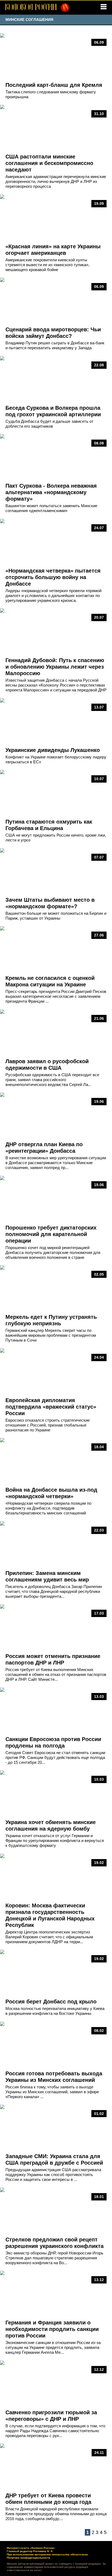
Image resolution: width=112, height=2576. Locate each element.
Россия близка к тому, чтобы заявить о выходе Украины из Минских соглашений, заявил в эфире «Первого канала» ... (52, 2092)
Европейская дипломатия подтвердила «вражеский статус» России (51, 1407)
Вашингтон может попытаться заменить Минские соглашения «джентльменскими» (51, 508)
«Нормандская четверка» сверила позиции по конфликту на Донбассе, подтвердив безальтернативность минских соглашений (48, 1508)
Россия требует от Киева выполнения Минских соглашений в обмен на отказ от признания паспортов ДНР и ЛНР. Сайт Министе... (56, 1674)
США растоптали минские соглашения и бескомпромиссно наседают (49, 163)
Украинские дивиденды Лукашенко (53, 750)
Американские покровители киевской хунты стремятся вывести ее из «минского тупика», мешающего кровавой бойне (47, 265)
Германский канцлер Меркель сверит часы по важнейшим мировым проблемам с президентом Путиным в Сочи (51, 1335)
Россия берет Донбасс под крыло (51, 2002)
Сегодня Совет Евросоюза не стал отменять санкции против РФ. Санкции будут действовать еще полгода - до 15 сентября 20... (55, 1757)
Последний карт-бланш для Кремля (54, 85)
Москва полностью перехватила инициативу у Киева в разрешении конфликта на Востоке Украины (55, 2011)
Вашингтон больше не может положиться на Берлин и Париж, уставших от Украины (56, 916)
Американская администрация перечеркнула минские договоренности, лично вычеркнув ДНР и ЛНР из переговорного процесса (56, 181)
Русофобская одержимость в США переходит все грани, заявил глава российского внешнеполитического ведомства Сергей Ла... (52, 1080)
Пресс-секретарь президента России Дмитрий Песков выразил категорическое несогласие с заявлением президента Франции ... (56, 996)
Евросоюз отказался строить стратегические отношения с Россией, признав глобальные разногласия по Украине (48, 1425)
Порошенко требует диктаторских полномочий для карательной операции (51, 1234)
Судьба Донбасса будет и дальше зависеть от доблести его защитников (49, 424)
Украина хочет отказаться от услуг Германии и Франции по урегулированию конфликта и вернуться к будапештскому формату (55, 1840)
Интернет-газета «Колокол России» (31, 2548)
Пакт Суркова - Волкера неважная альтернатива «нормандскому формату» (51, 492)
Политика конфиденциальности (28, 2558)
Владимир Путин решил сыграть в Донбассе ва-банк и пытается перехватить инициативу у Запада (55, 345)
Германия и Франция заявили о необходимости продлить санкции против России (52, 2329)
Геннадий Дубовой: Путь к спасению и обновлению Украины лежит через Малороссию (55, 667)
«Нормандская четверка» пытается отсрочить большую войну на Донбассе (53, 577)
